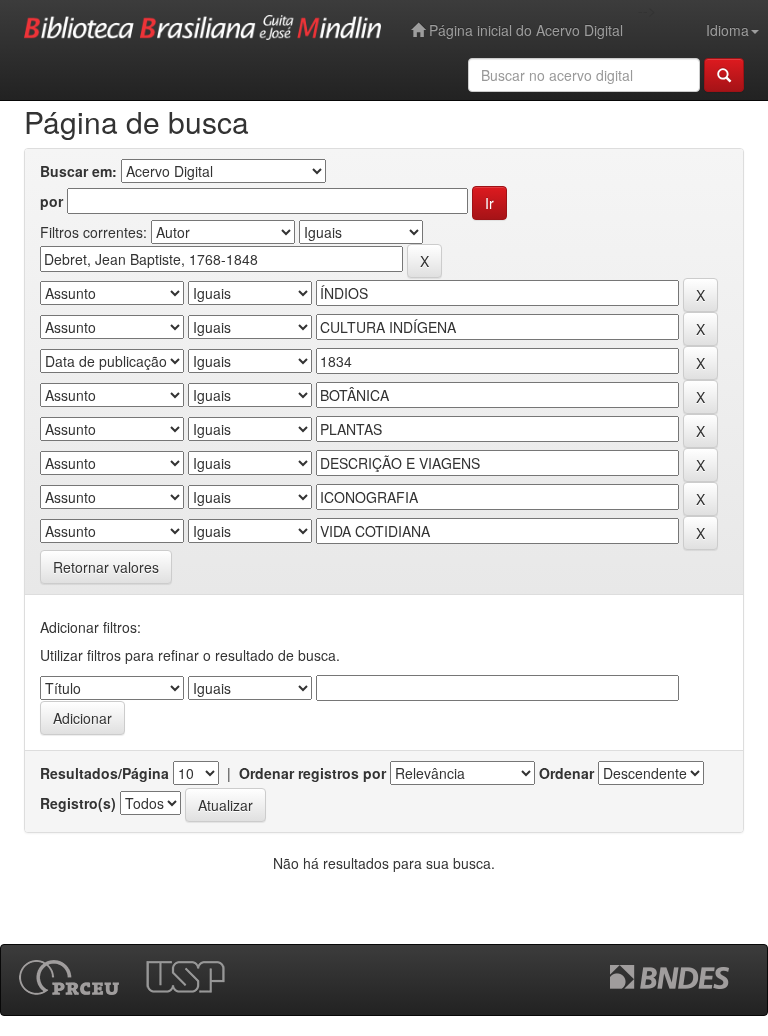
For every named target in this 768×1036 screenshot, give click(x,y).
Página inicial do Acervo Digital (524, 30)
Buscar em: (78, 171)
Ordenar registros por (312, 773)
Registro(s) (78, 803)
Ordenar (566, 773)
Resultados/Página (104, 773)
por (51, 201)
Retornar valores (106, 567)
